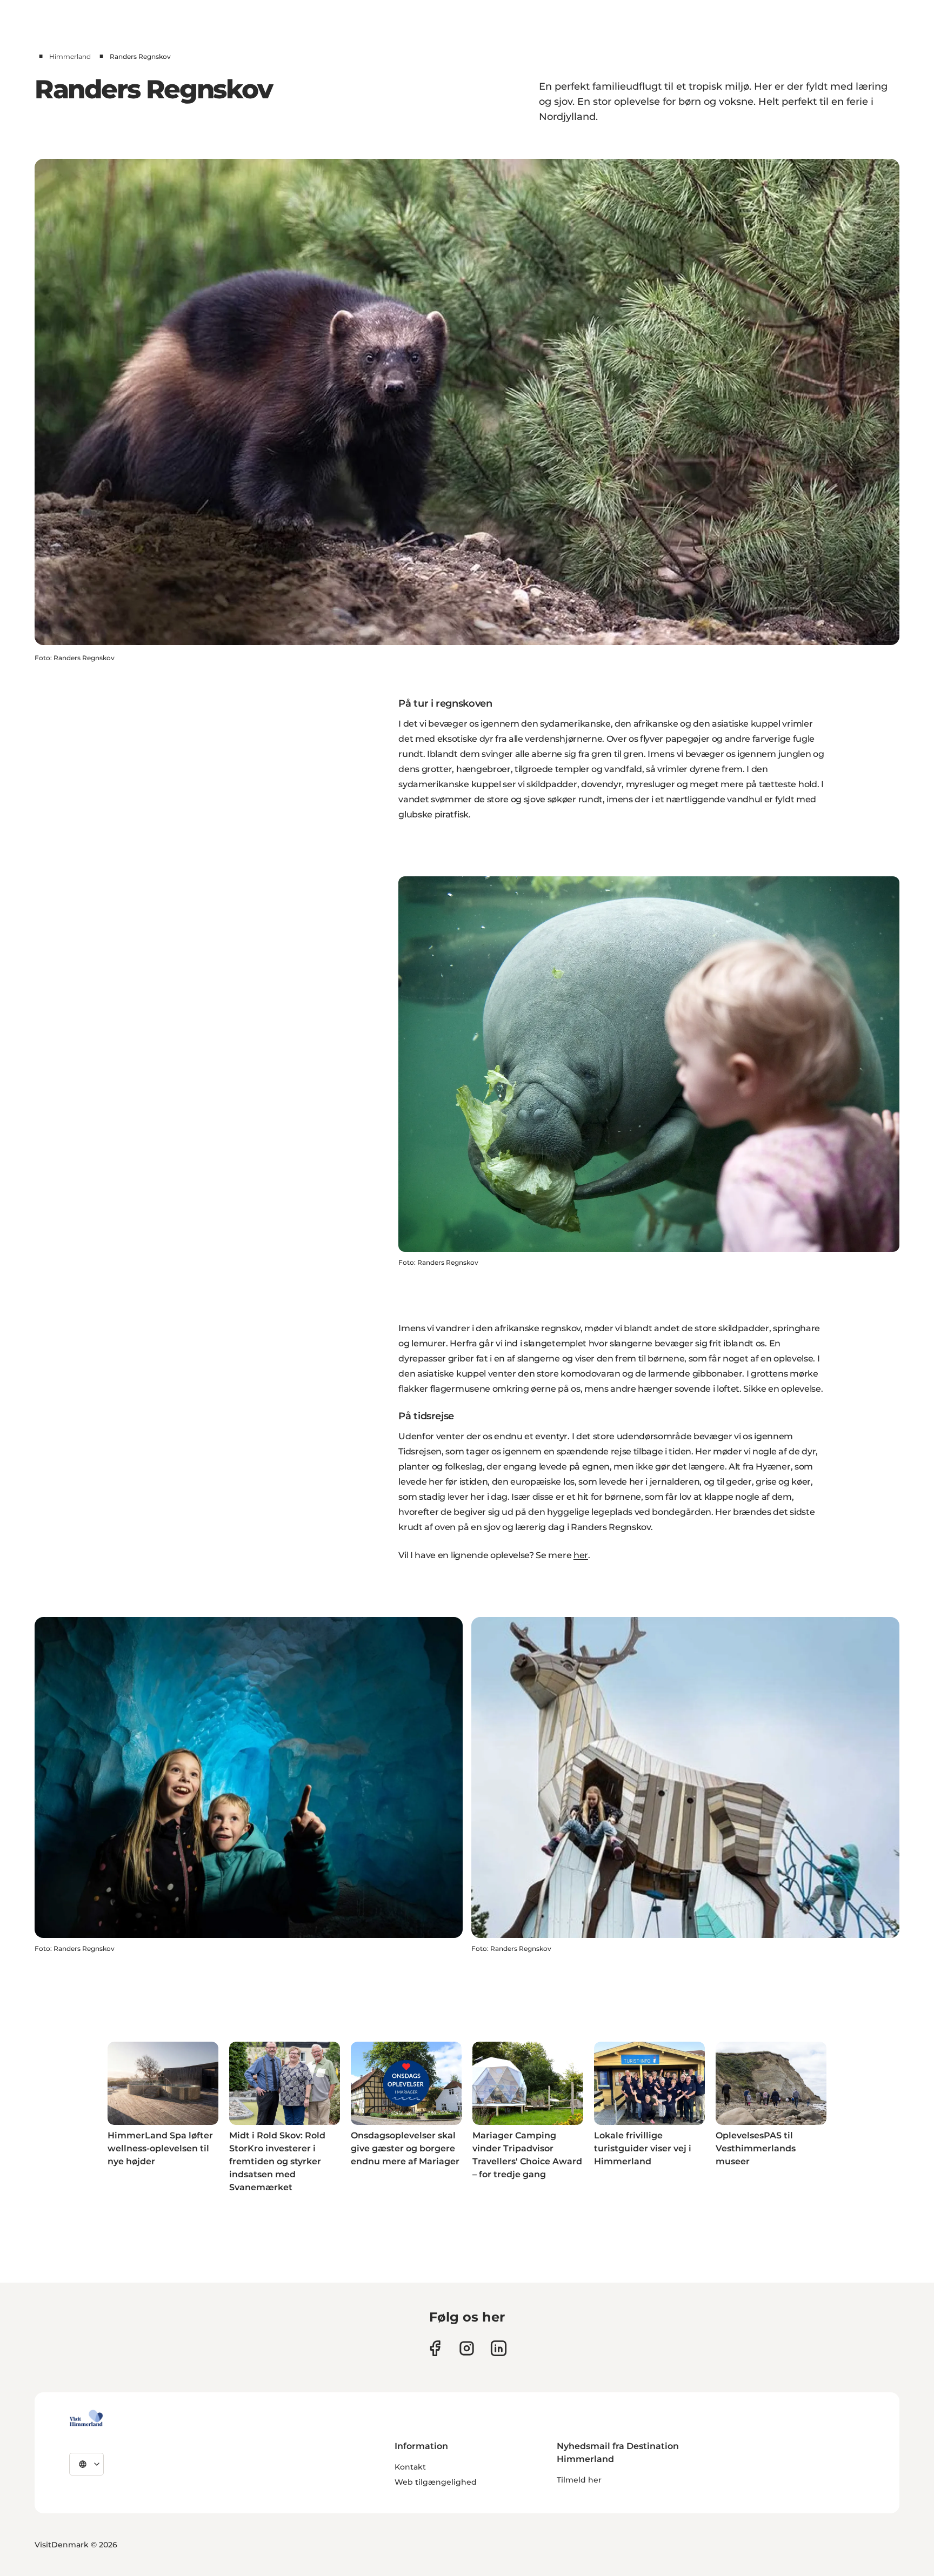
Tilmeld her (579, 2480)
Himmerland (70, 56)
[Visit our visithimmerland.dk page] (467, 2348)
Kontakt (410, 2467)
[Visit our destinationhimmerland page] (499, 2348)
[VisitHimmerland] (86, 2418)
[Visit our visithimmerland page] (435, 2348)
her (581, 1555)
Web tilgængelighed (436, 2482)
